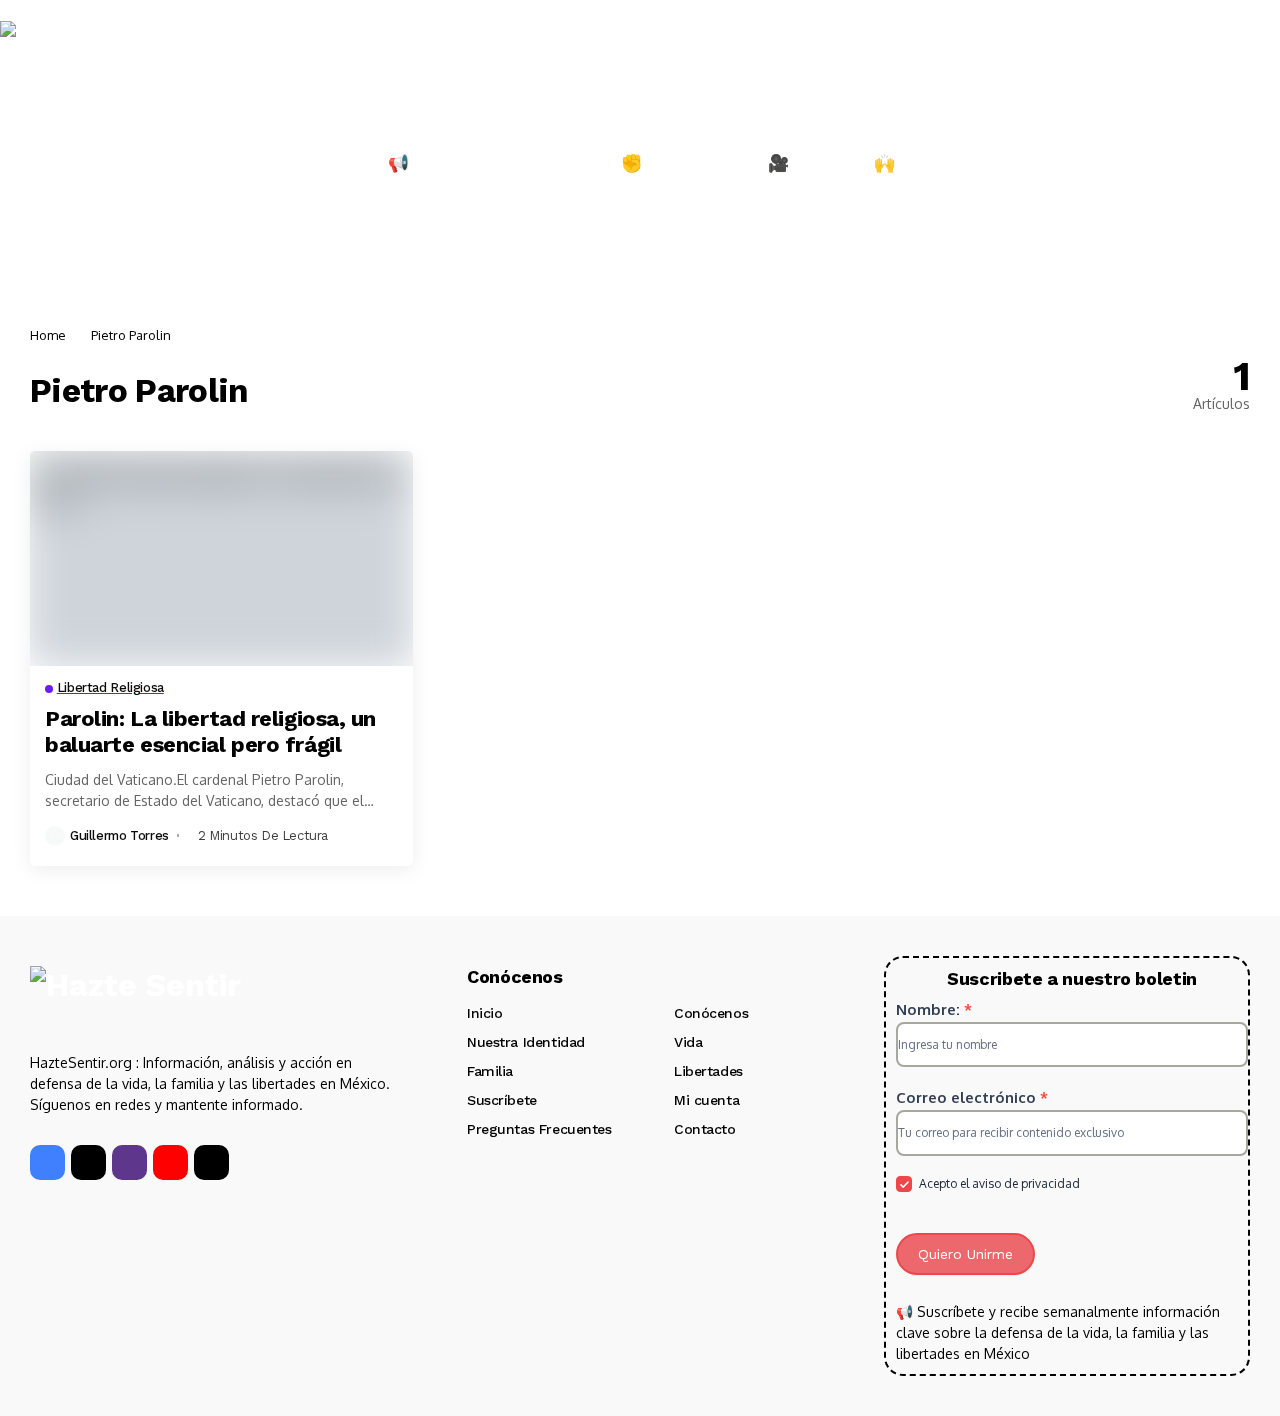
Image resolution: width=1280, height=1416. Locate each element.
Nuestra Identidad (526, 1042)
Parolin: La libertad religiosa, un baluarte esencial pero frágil (210, 731)
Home (48, 335)
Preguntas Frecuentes (539, 1129)
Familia (490, 1071)
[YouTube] (170, 1162)
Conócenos (711, 1013)
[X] (88, 1162)
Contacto (705, 1129)
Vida (688, 1042)
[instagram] (129, 1162)
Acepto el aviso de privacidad (998, 1183)
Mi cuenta (706, 1100)
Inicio (484, 1013)
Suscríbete (502, 1100)
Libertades (708, 1071)
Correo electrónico (972, 1097)
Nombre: (934, 1009)
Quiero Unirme (965, 1254)
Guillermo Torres (119, 835)
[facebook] (47, 1162)
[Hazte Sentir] (60, 59)
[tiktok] (211, 1162)
